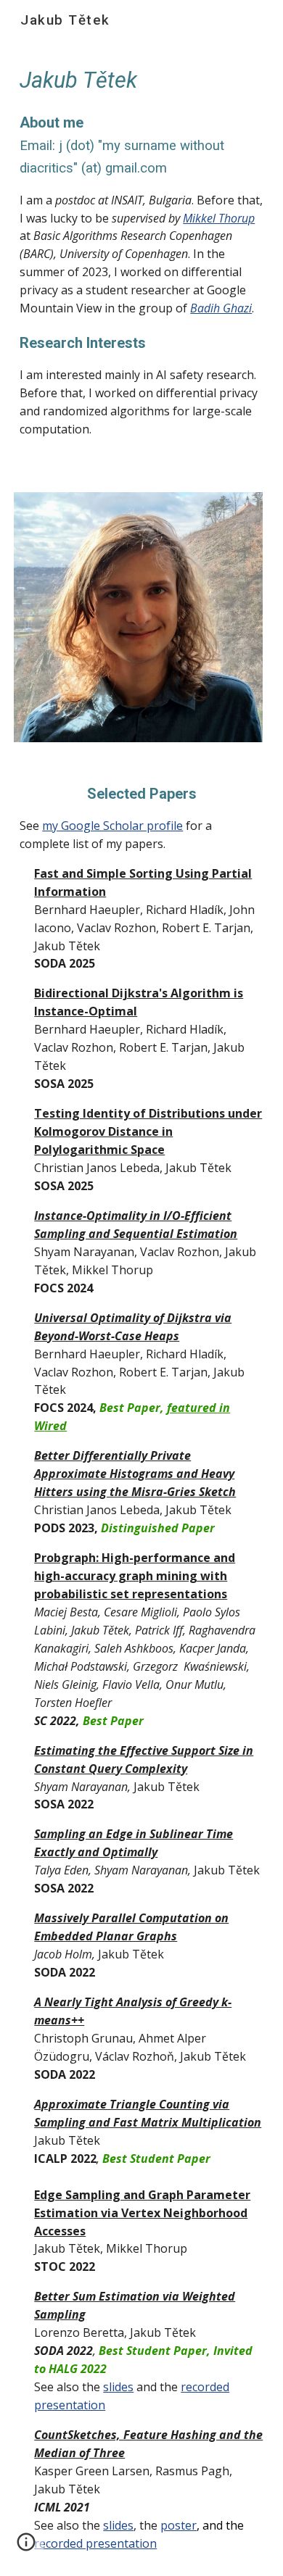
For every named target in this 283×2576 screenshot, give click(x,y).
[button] (26, 2547)
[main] (141, 258)
